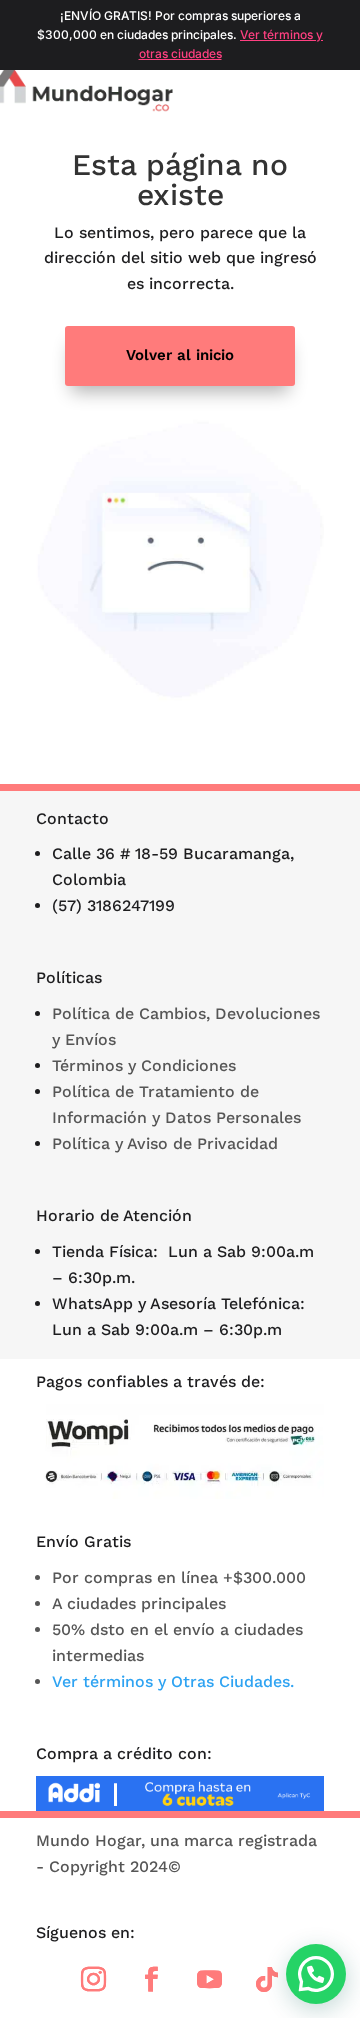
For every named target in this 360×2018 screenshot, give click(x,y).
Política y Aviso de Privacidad (165, 1143)
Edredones (268, 132)
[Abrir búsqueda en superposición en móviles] (279, 92)
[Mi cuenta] (308, 92)
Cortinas (73, 132)
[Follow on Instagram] (93, 1980)
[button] (316, 1974)
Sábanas (167, 132)
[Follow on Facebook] (151, 1980)
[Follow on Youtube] (209, 1980)
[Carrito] (336, 92)
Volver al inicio (180, 355)
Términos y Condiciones (144, 1065)
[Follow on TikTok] (267, 1980)
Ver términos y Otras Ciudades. (173, 1681)
